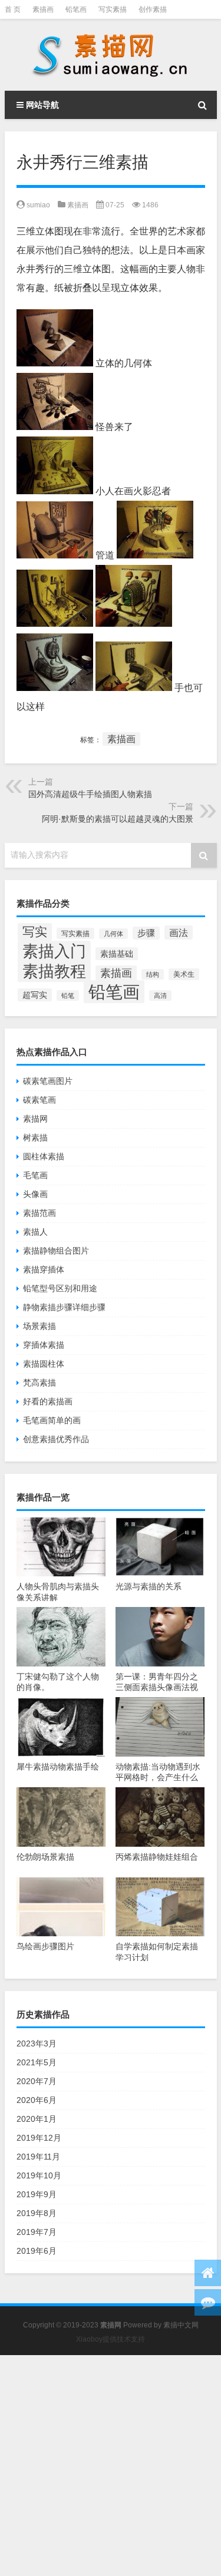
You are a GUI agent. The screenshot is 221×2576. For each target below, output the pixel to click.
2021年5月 (37, 2062)
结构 (153, 974)
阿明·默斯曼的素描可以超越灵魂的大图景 (118, 819)
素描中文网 (181, 2325)
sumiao (38, 205)
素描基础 (117, 954)
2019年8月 (37, 2213)
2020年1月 (37, 2119)
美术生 (184, 974)
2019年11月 (38, 2157)
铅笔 (68, 996)
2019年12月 (39, 2138)
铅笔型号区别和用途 (60, 1288)
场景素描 (39, 1326)
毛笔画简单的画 (52, 1420)
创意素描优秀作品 (56, 1439)
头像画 (35, 1194)
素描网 (35, 1119)
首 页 (13, 9)
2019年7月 (37, 2232)
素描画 (43, 9)
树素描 (35, 1137)
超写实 (35, 995)
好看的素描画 (48, 1401)
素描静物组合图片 (56, 1251)
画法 (179, 932)
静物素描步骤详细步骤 (64, 1307)
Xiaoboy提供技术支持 (111, 2339)
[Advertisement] (111, 2466)
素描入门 (54, 951)
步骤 (146, 933)
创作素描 (153, 9)
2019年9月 (37, 2194)
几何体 (113, 934)
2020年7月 (37, 2081)
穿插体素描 (44, 1345)
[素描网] (111, 55)
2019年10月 (39, 2175)
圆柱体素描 (44, 1156)
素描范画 (39, 1213)
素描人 (35, 1232)
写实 (35, 932)
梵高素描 (39, 1383)
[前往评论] (208, 2302)
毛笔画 (35, 1175)
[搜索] (203, 105)
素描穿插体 (44, 1269)
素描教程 (54, 971)
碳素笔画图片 (48, 1081)
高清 (160, 996)
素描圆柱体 (44, 1364)
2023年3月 (37, 2043)
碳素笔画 (39, 1100)
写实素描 (113, 9)
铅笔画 (76, 9)
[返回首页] (208, 2273)
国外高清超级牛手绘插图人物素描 (90, 794)
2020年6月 (37, 2100)
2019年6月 (37, 2251)
